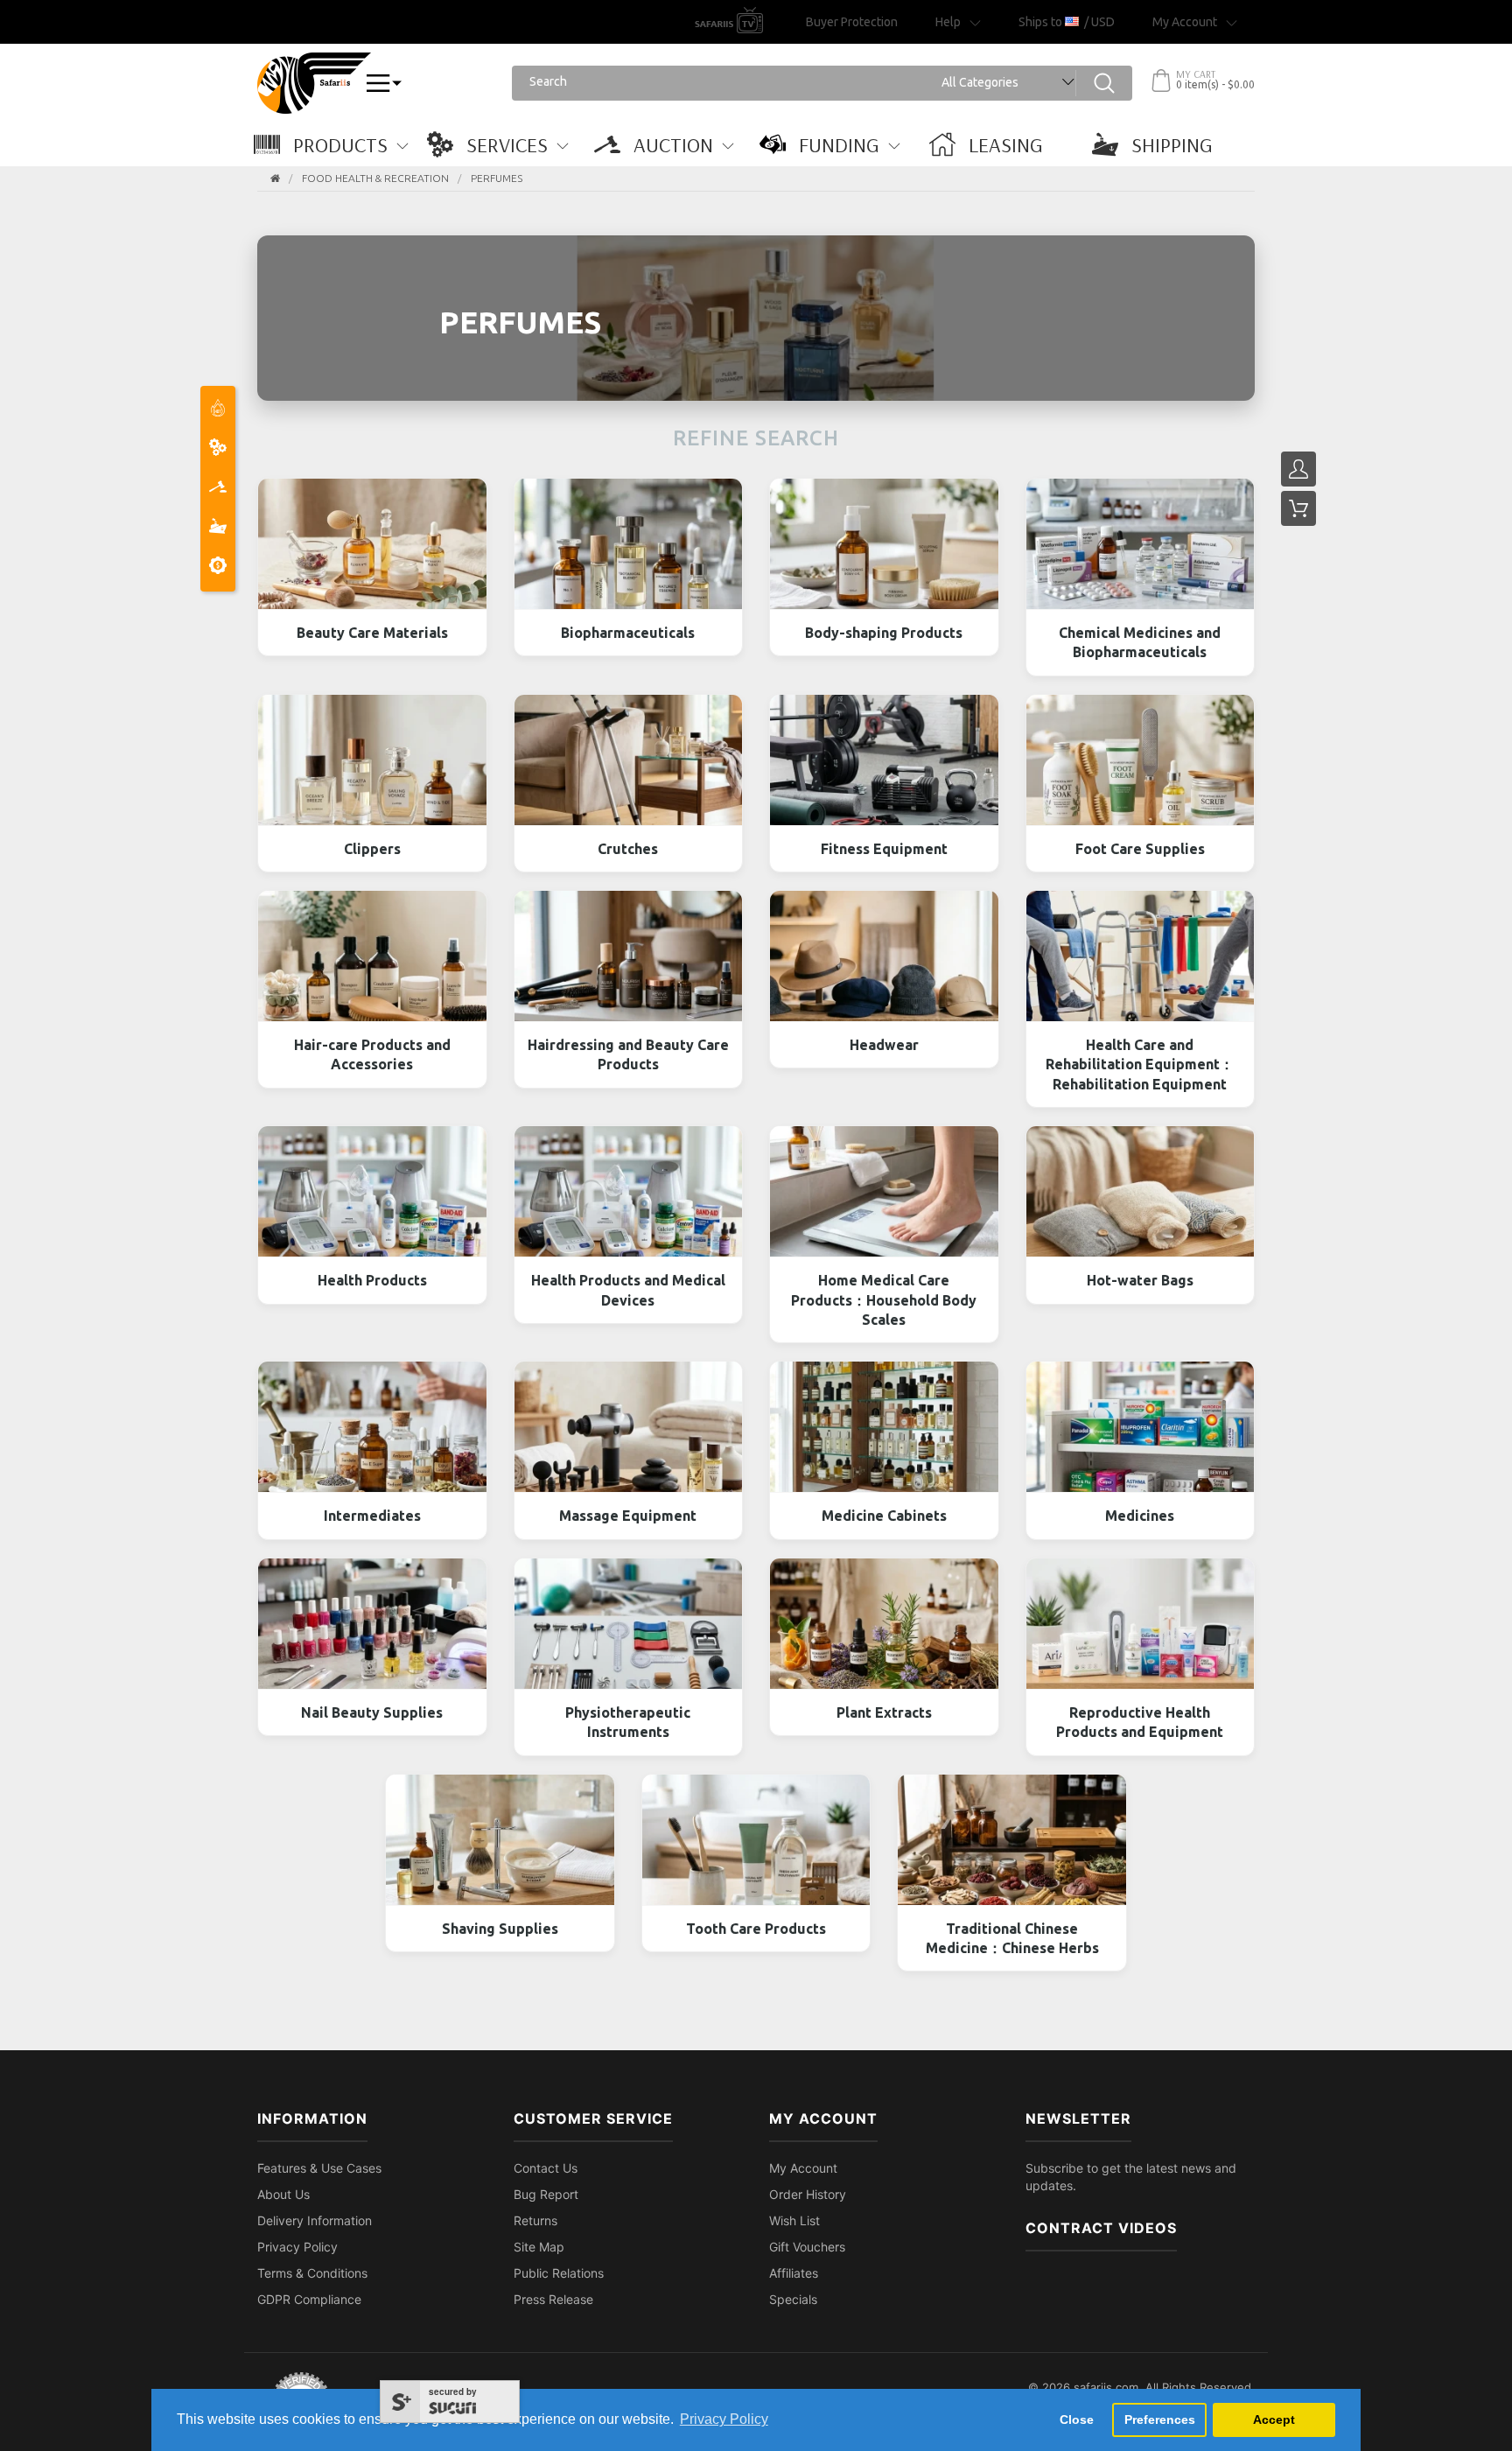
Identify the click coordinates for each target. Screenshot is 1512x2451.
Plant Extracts (884, 1712)
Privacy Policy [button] (724, 2419)
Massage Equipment (628, 1516)
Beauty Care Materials (372, 633)
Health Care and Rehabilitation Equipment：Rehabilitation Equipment (1140, 1064)
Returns (535, 2220)
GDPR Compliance (309, 2299)
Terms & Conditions (312, 2273)
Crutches (628, 849)
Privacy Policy (297, 2247)
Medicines (1140, 1516)
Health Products (372, 1280)
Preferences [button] (1160, 2419)
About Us (283, 2194)
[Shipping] (218, 528)
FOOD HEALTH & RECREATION (375, 178)
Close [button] (1077, 2419)
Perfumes (497, 178)
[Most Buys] (218, 410)
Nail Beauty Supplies (372, 1712)
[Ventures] (218, 567)
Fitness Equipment (884, 849)
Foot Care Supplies (1140, 849)
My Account (803, 2168)
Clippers (372, 849)
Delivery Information (315, 2220)
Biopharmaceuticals (628, 633)
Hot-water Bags (1140, 1280)
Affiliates (794, 2273)
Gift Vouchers (807, 2247)
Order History (808, 2194)
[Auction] (218, 489)
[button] (340, 144)
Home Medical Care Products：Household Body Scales (884, 1300)
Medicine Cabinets (884, 1516)
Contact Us (546, 2168)
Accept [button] (1274, 2419)
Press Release (553, 2299)
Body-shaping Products (884, 633)
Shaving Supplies (500, 1929)
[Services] (218, 449)
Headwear (884, 1045)
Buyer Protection (852, 22)
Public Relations (559, 2273)
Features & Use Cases (319, 2168)
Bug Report (546, 2194)
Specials (793, 2299)
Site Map (539, 2247)
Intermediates (372, 1516)
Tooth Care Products (756, 1929)
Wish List (794, 2220)
